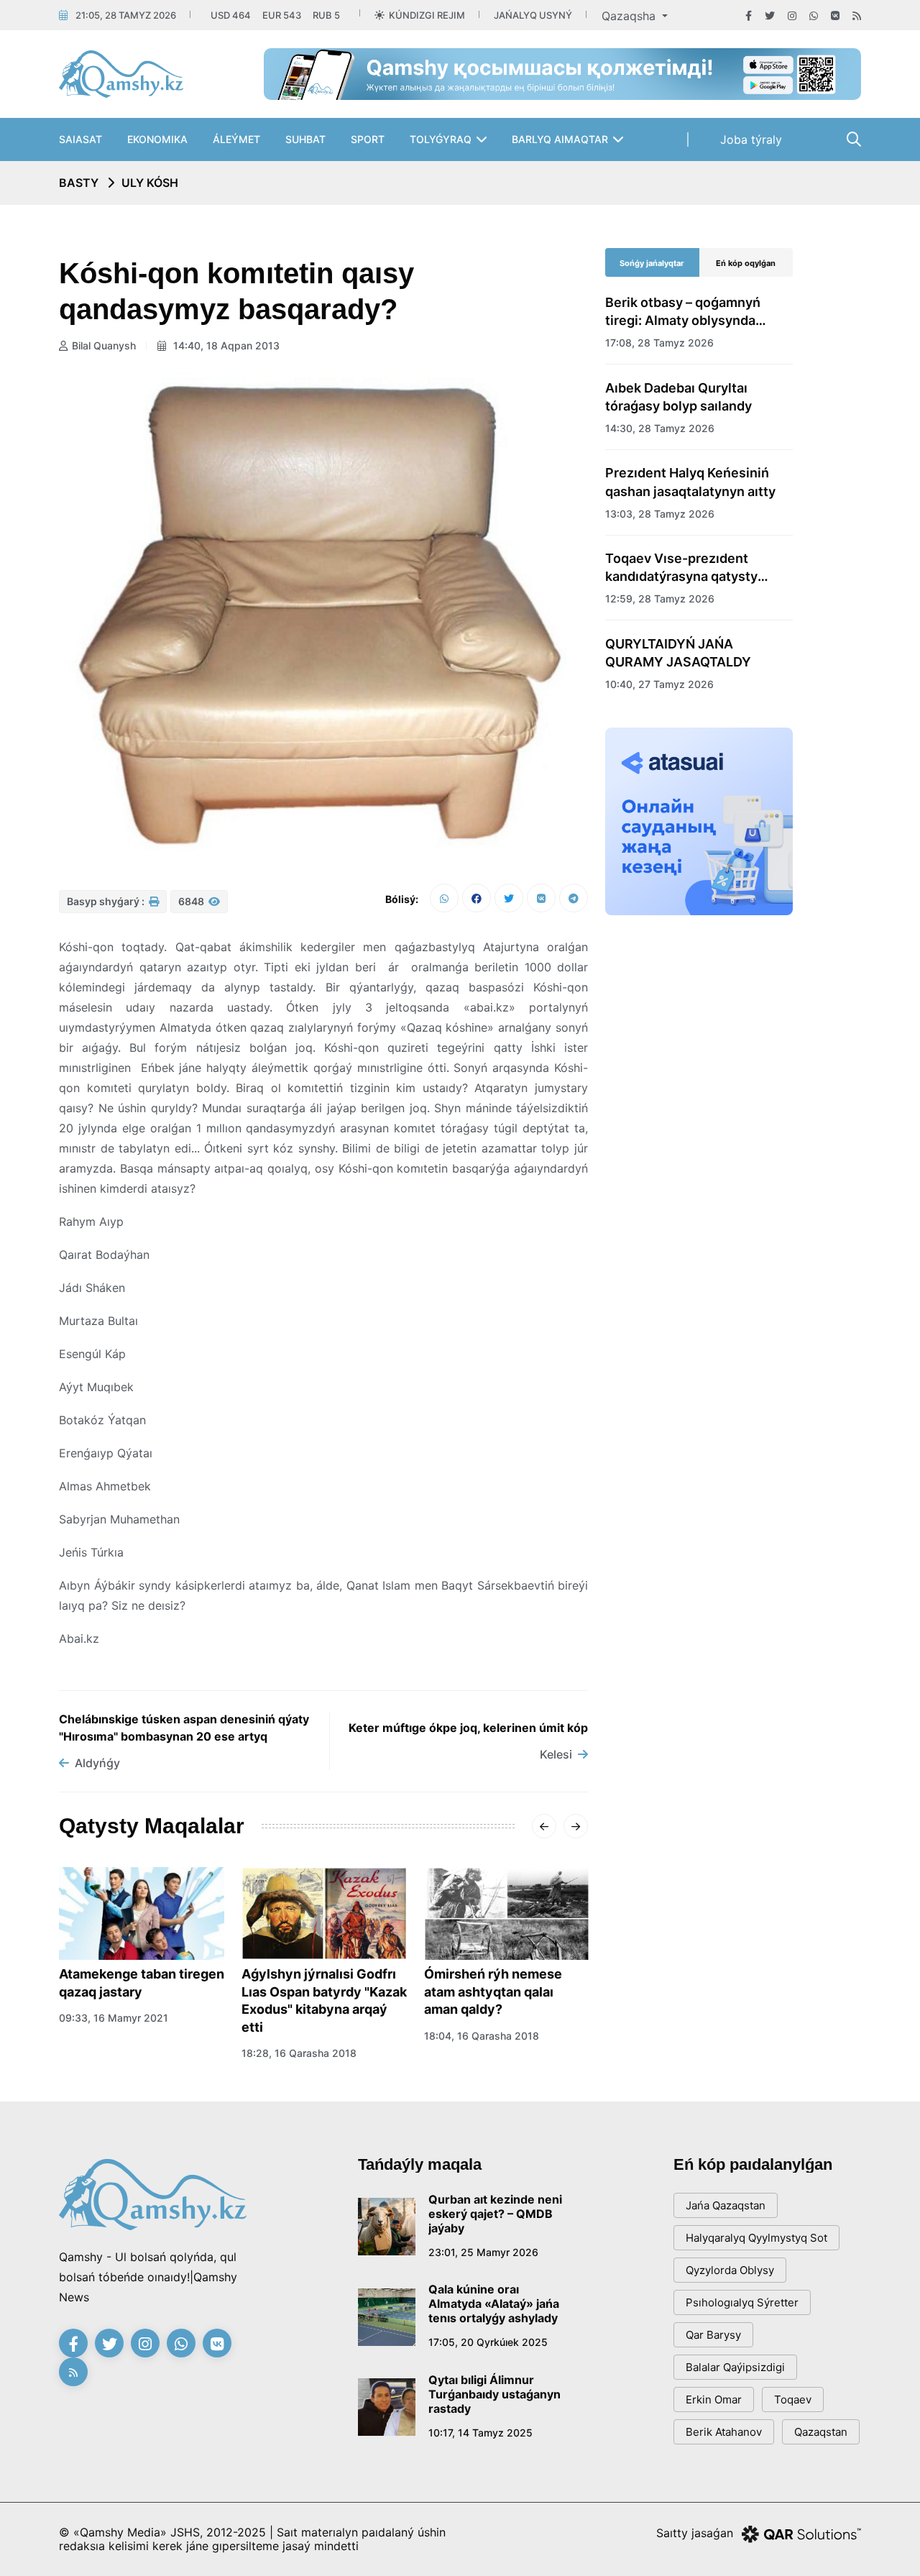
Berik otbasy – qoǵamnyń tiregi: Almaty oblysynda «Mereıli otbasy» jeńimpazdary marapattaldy (690, 312)
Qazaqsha (630, 16)
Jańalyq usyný (533, 15)
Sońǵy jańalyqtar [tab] (652, 263)
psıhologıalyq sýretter (742, 2302)
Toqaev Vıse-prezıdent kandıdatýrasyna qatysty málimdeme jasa (681, 568)
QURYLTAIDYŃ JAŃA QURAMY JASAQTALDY (678, 653)
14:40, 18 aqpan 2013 (225, 345)
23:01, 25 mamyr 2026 (483, 2252)
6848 (192, 901)
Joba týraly (751, 139)
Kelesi (556, 1754)
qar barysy (713, 2335)
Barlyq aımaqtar (560, 139)
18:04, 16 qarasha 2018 (482, 2036)
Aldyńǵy (97, 1763)
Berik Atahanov (724, 2432)
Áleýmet (236, 139)
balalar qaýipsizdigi (735, 2367)
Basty (79, 183)
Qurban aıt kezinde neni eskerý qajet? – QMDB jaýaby (495, 2214)
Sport (368, 139)
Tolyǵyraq (441, 139)
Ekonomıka (157, 139)
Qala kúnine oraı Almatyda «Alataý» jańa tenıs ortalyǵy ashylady (494, 2304)
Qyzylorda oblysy (730, 2270)
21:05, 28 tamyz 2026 (126, 15)
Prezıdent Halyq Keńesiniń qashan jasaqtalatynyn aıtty (690, 482)
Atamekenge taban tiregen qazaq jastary (142, 1983)
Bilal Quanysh (104, 345)
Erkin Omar (714, 2399)
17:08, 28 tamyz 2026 (659, 343)
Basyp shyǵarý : (107, 901)
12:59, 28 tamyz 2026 (660, 599)
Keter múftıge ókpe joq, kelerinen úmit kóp (468, 1728)
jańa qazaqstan (726, 2205)
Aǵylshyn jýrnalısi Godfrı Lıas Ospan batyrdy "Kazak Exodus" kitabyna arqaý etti (324, 2000)
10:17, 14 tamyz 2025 (480, 2433)
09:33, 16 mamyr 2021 (114, 2018)
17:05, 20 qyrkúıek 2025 (488, 2342)
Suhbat (305, 139)
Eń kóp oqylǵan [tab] (746, 263)
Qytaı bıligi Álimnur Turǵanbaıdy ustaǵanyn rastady (494, 2394)
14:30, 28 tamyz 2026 (660, 428)
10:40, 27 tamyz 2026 (659, 684)
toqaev (793, 2399)
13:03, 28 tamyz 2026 (660, 514)
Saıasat (80, 139)
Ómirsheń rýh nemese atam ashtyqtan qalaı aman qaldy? (493, 1991)
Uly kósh (150, 183)
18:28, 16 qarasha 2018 (299, 2053)
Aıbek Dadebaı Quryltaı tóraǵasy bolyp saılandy (678, 397)
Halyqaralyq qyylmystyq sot (756, 2238)
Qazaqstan (821, 2432)
